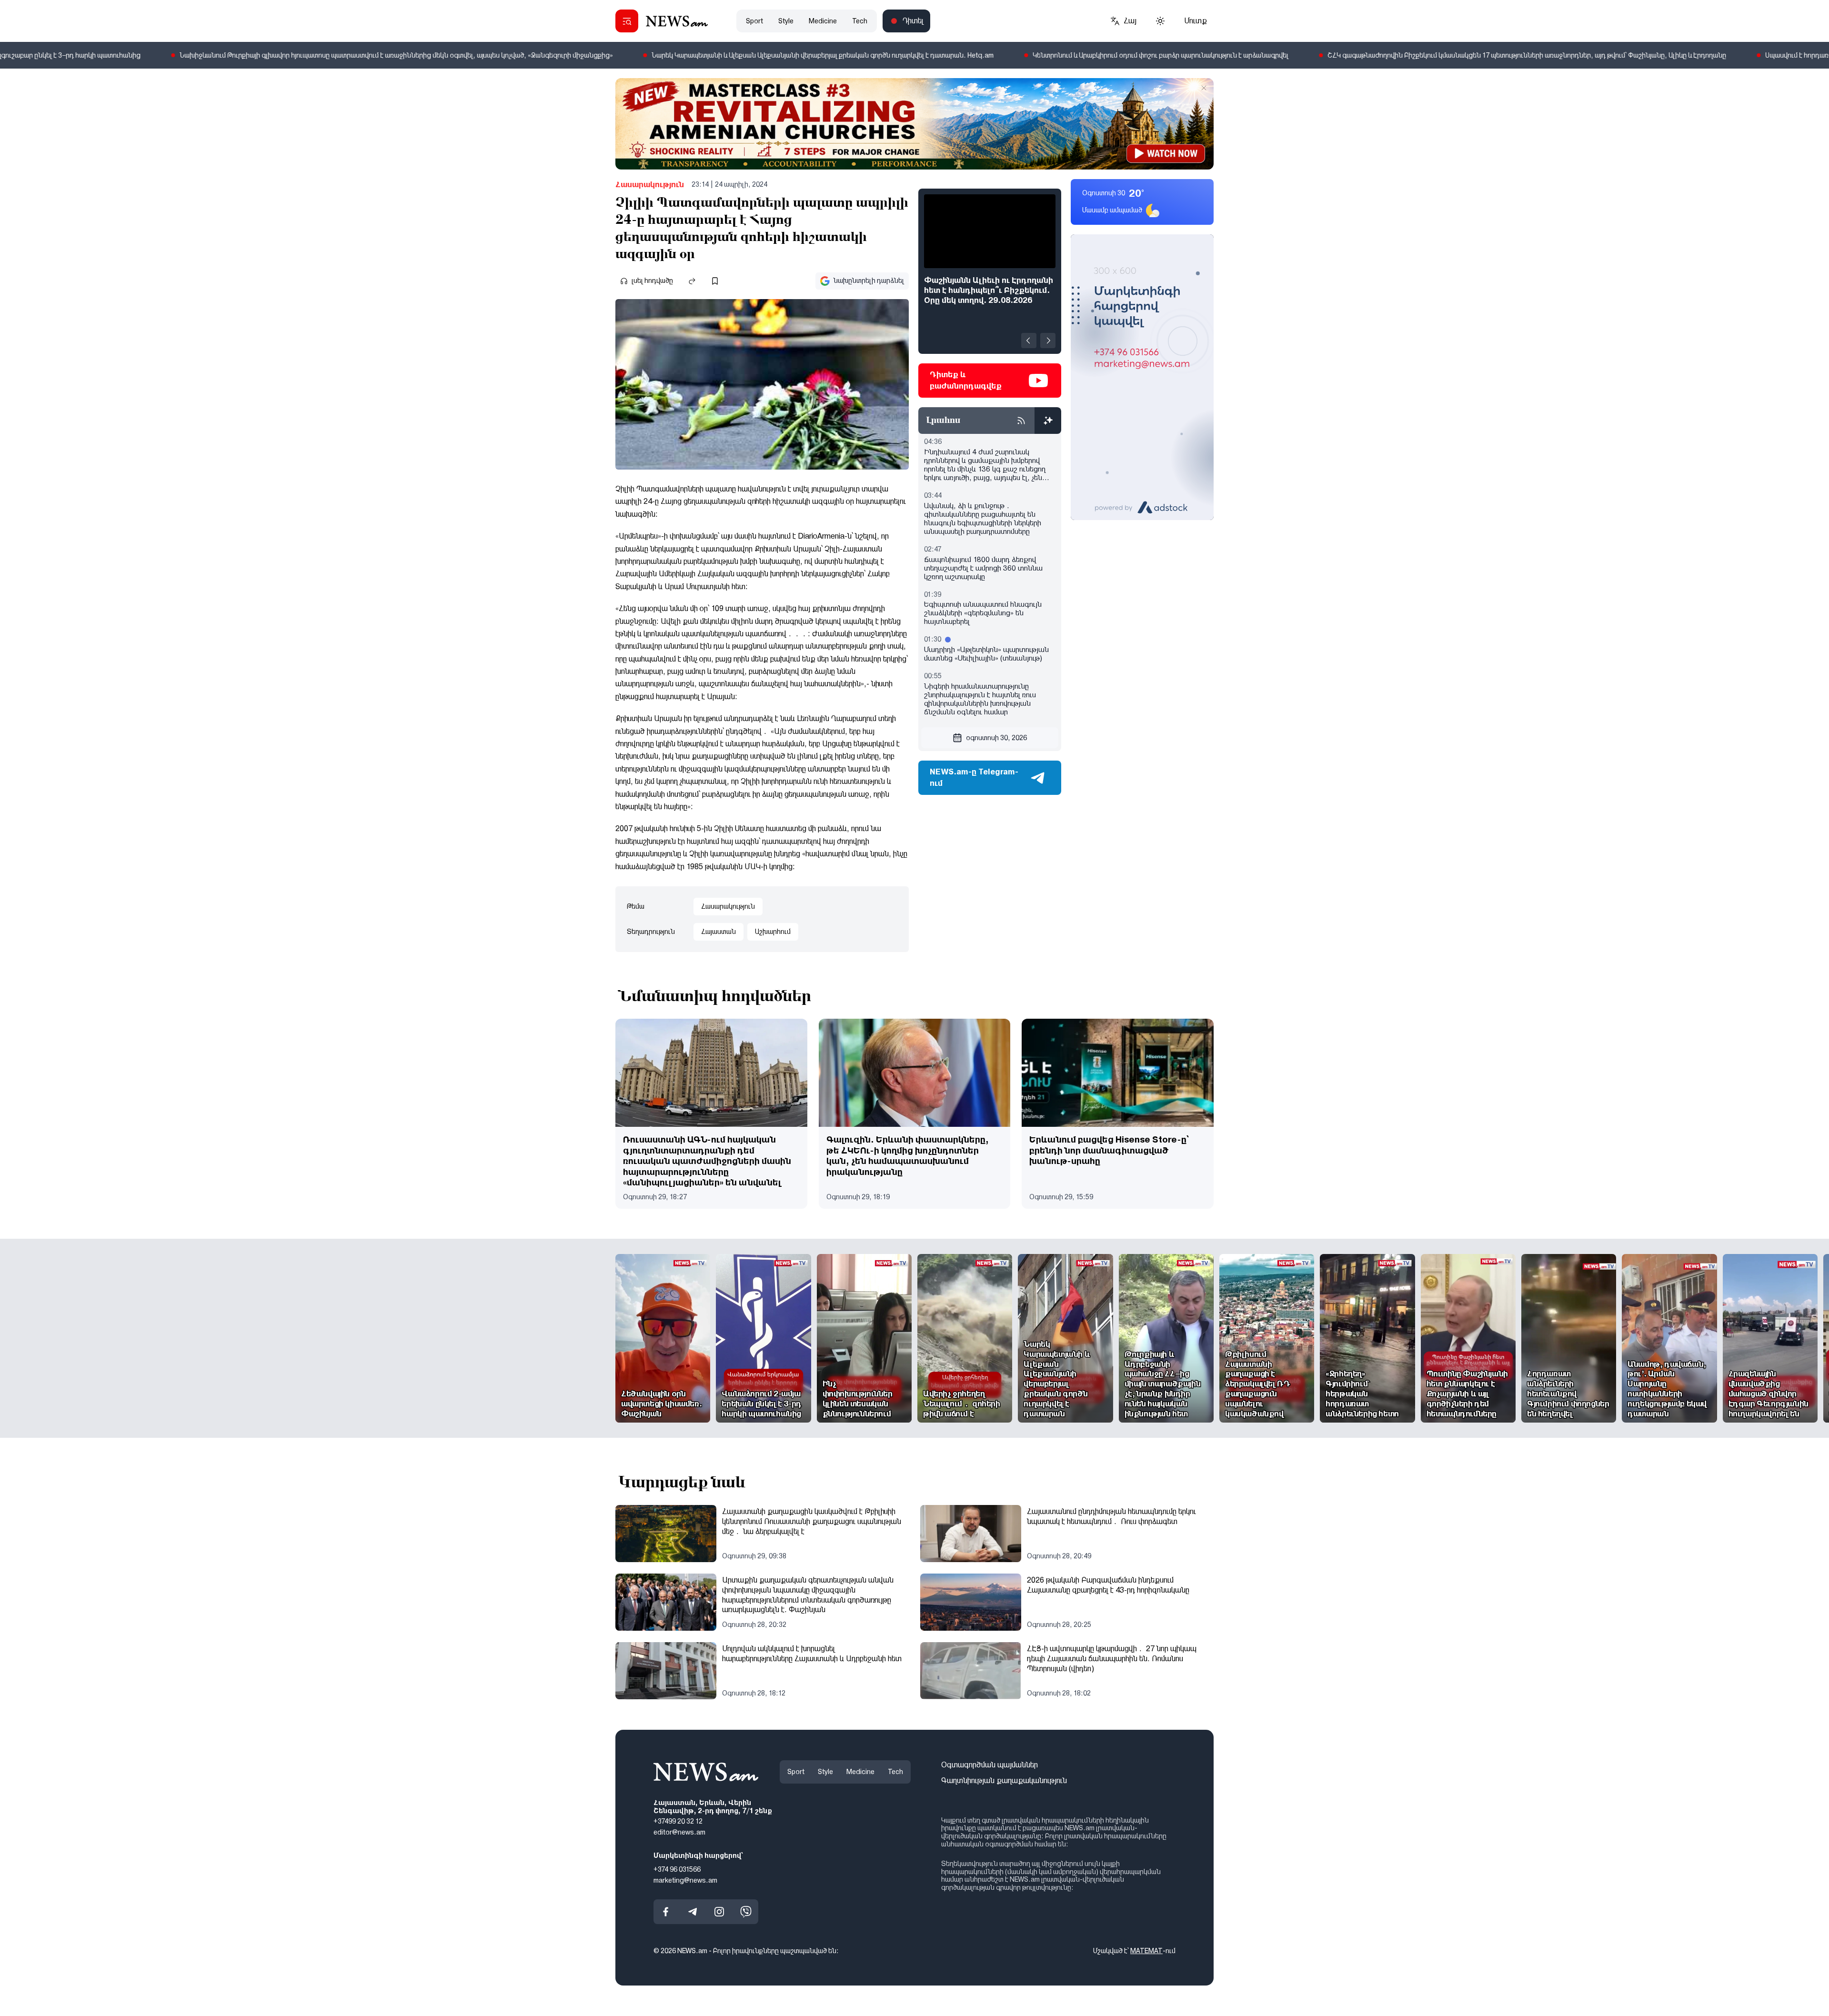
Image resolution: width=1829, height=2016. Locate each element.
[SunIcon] (1160, 21)
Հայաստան (719, 932)
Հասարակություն (650, 185)
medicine (823, 21)
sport (754, 21)
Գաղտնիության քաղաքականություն (1004, 1780)
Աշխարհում (773, 932)
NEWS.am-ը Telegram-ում (974, 777)
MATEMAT (1146, 1951)
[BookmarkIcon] (715, 281)
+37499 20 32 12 (678, 1821)
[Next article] (1048, 341)
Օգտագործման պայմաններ (990, 1765)
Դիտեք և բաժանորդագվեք (966, 380)
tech (860, 21)
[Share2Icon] (692, 281)
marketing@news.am (685, 1880)
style (786, 21)
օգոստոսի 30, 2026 (996, 738)
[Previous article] (1029, 341)
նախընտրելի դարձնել (869, 281)
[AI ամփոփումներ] (1048, 421)
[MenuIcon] (627, 21)
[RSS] (1021, 421)
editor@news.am (679, 1832)
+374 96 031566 (677, 1869)
